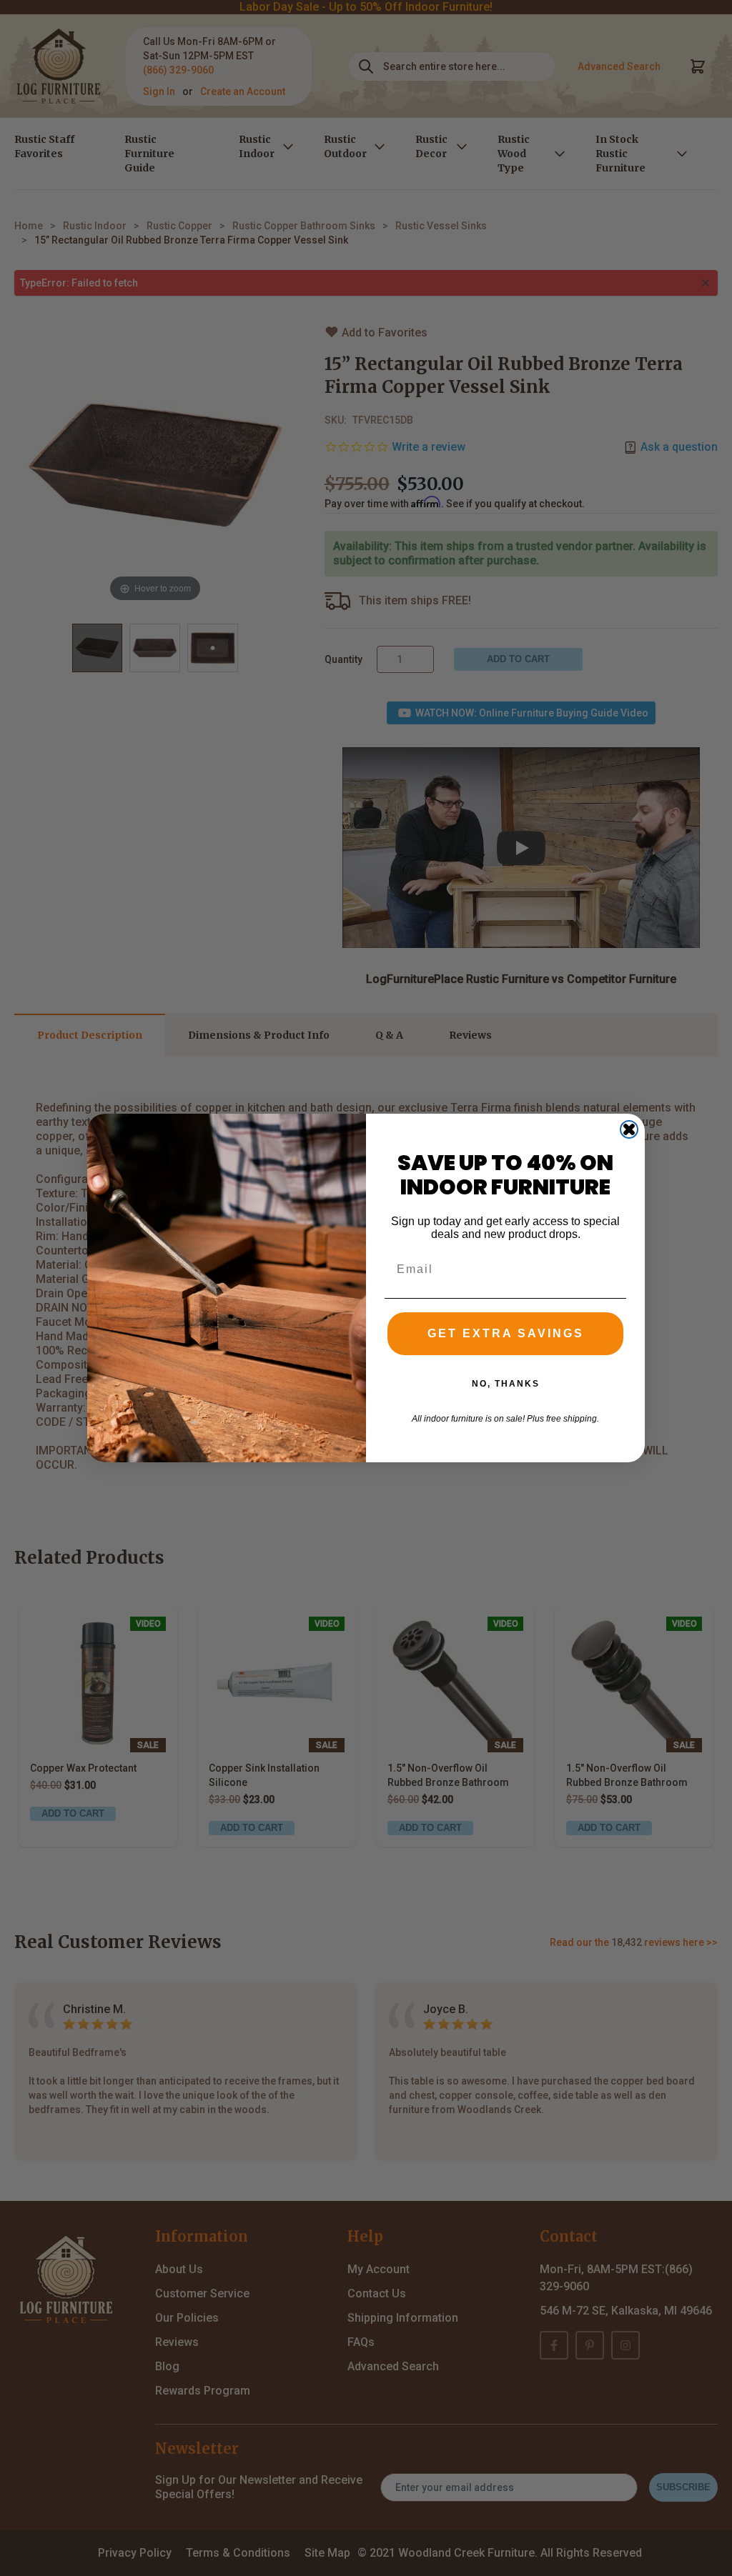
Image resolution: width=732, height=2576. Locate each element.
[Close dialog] (629, 1129)
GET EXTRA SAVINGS (506, 1333)
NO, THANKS (506, 1384)
